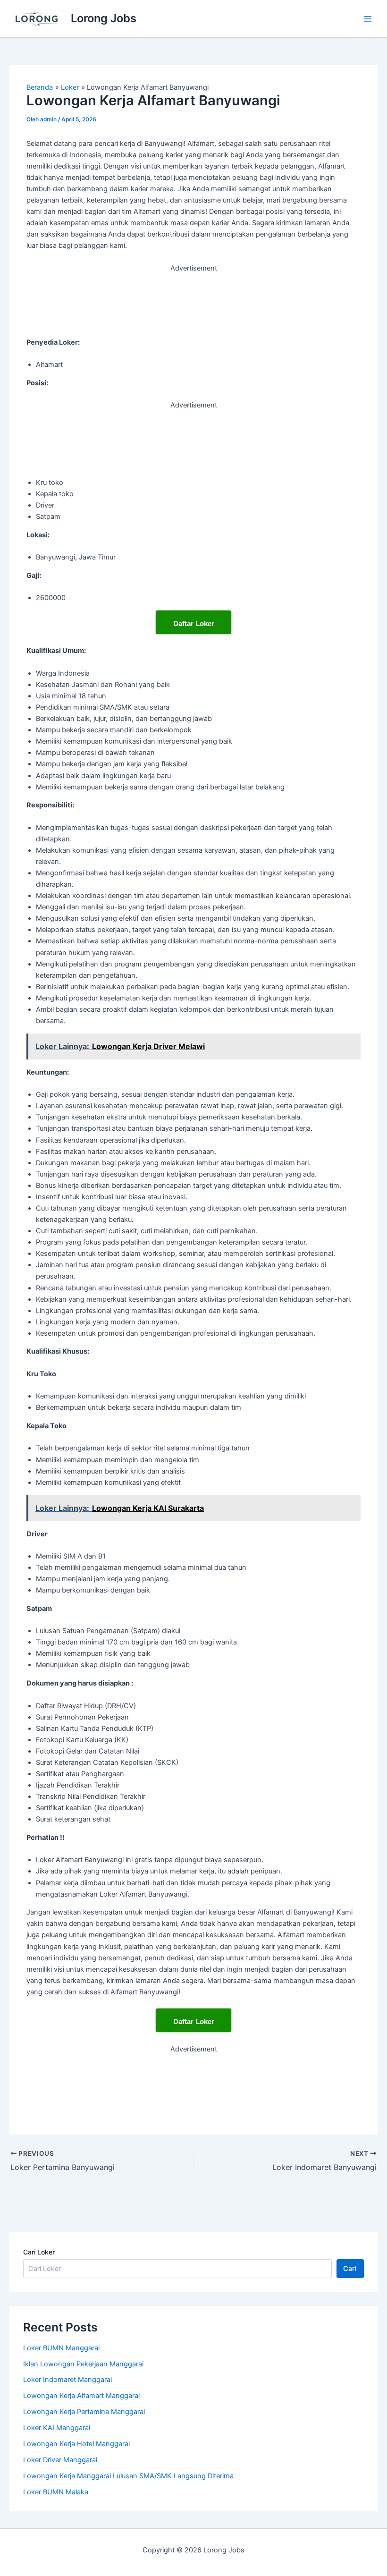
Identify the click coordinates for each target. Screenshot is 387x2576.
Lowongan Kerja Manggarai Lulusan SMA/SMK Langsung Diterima (128, 2476)
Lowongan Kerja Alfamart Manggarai (81, 2396)
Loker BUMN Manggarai (61, 2348)
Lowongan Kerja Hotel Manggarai (76, 2444)
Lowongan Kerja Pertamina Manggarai (84, 2412)
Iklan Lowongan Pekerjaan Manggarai (83, 2364)
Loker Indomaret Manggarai (67, 2380)
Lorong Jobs (104, 18)
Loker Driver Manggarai (60, 2460)
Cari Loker (39, 2252)
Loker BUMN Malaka (56, 2492)
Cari (350, 2269)
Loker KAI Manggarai (57, 2428)
